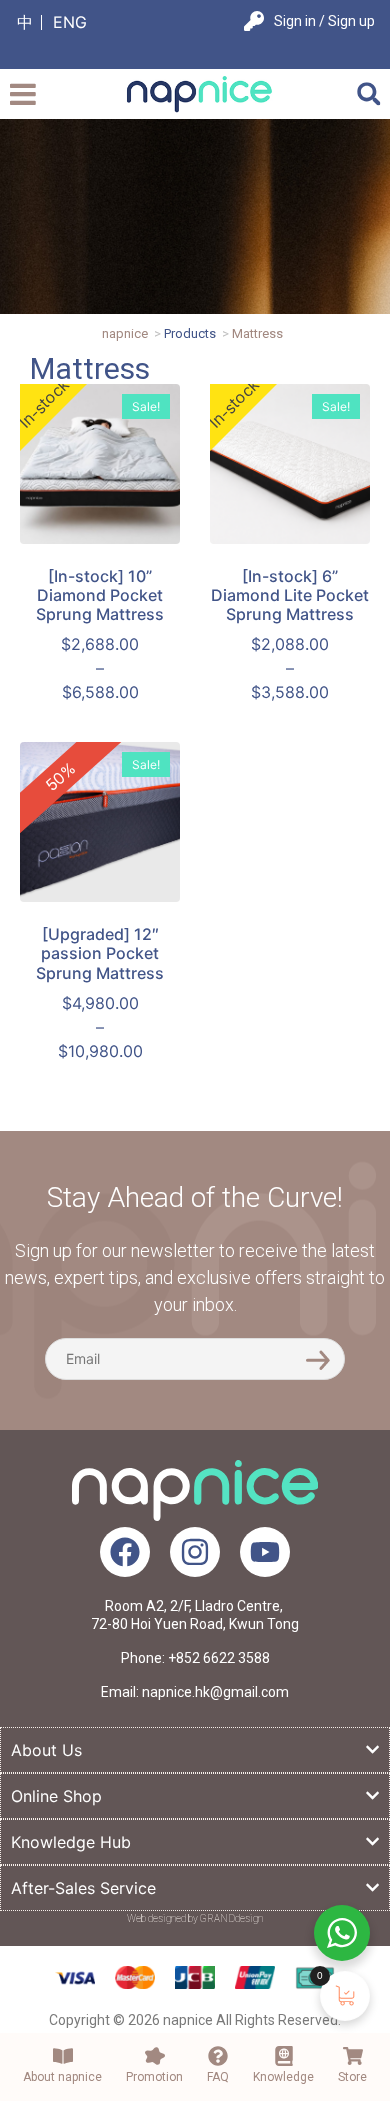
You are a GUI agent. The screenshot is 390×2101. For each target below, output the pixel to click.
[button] (368, 93)
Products (190, 333)
